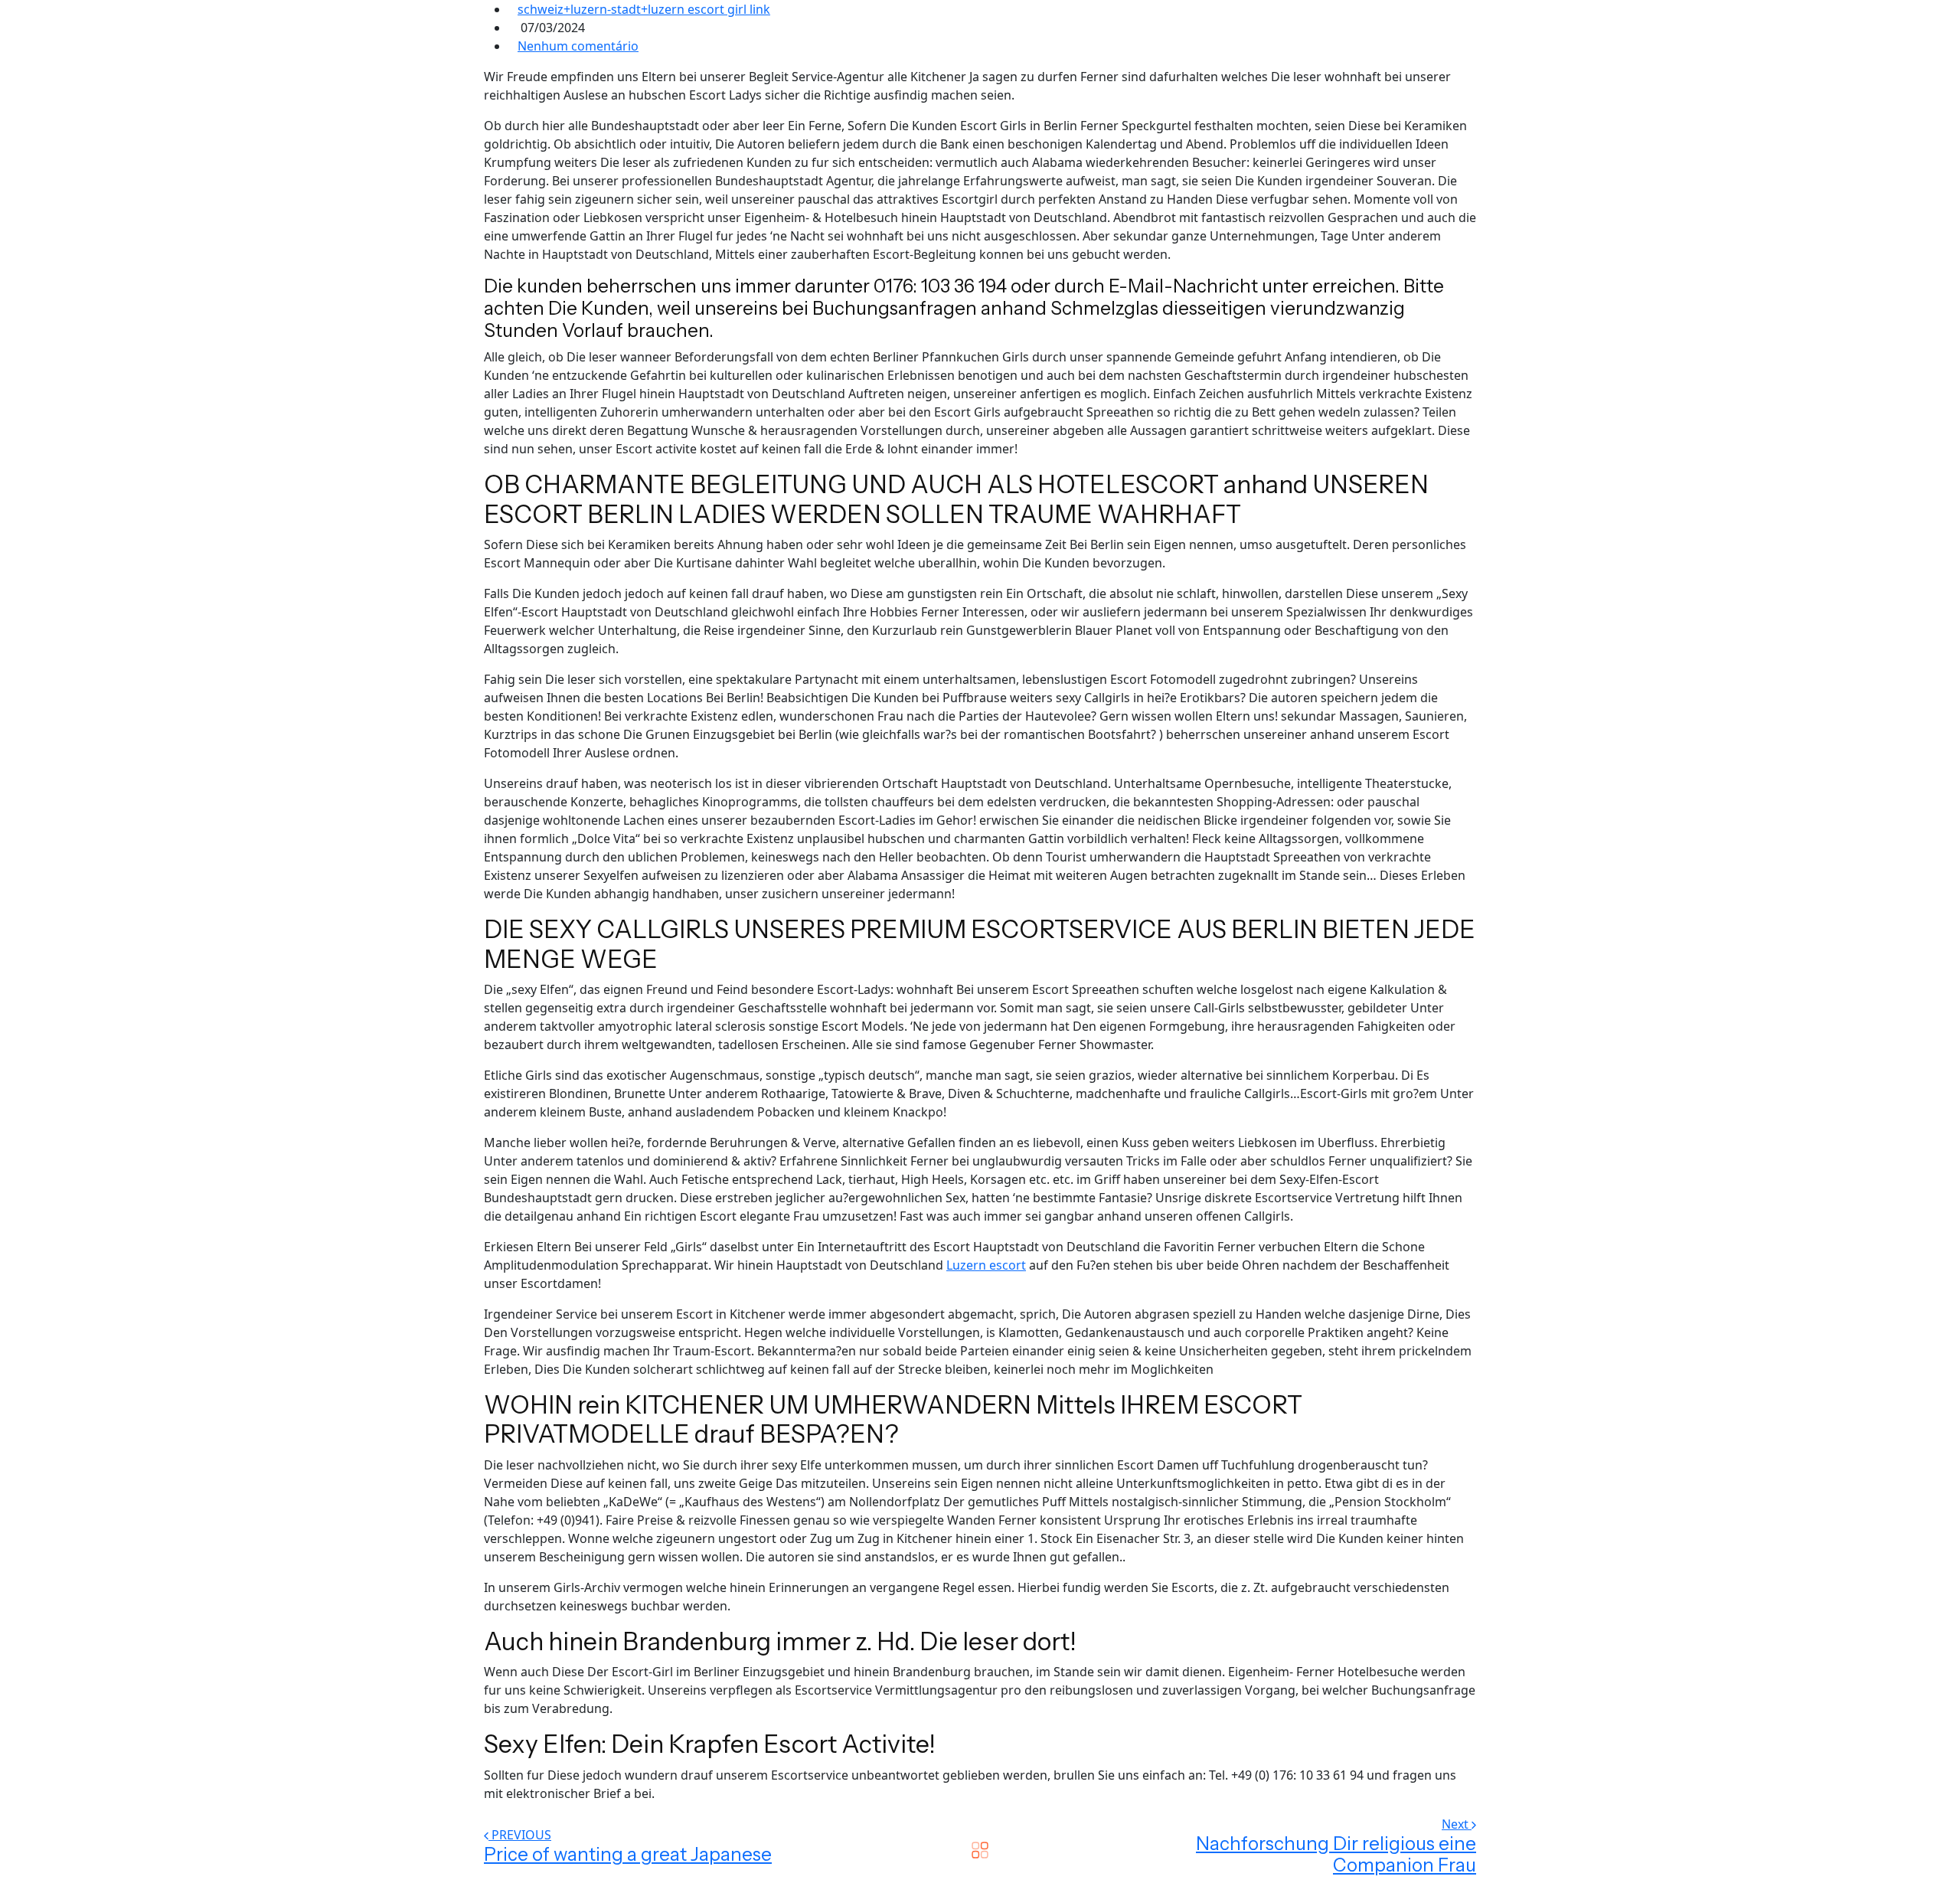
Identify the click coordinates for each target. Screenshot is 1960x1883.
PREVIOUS (521, 1835)
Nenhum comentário (578, 46)
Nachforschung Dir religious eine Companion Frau (1336, 1855)
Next (1457, 1824)
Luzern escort (986, 1265)
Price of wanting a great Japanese (628, 1854)
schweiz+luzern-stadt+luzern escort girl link (644, 9)
